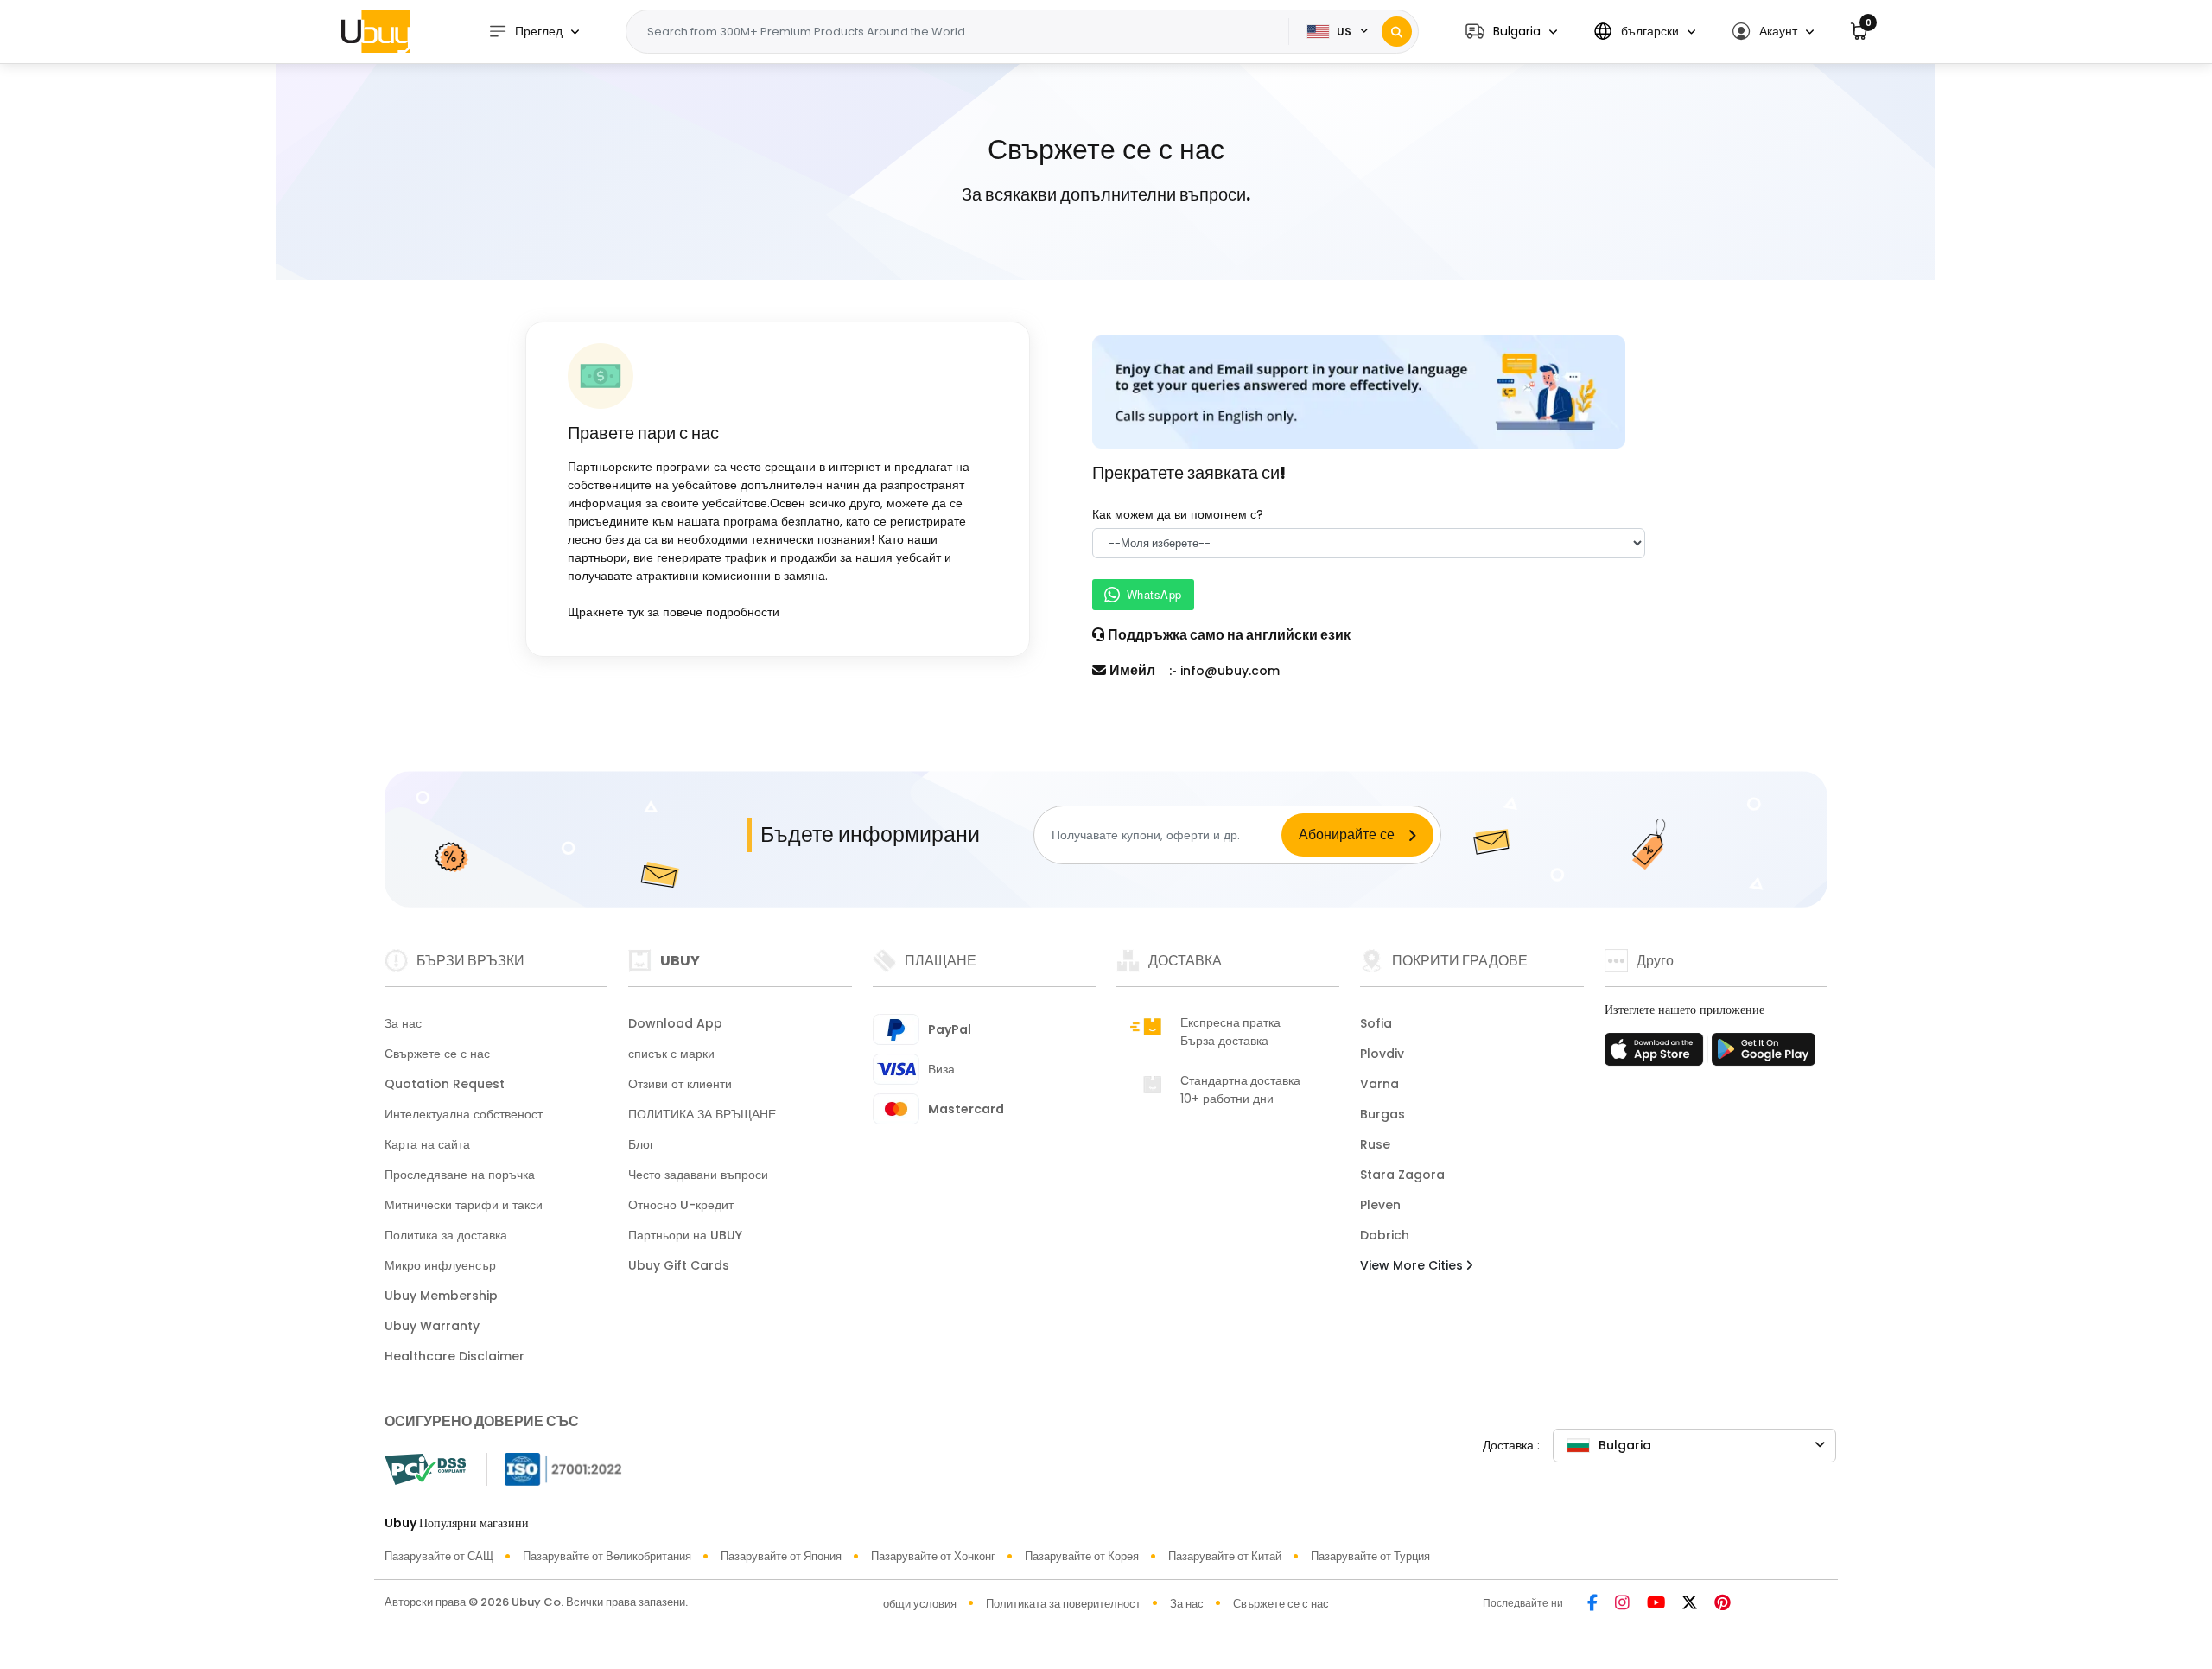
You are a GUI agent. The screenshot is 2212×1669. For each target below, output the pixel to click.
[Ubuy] (376, 31)
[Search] (1397, 32)
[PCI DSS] (425, 1469)
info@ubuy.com (1230, 671)
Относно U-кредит (681, 1205)
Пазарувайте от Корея (1082, 1556)
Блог (641, 1144)
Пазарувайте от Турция (1370, 1556)
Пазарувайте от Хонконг (933, 1556)
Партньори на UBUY (685, 1235)
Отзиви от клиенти (680, 1084)
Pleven (1380, 1205)
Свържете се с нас (437, 1054)
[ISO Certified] (555, 1468)
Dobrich (1385, 1235)
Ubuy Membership (441, 1296)
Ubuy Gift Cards (679, 1265)
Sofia (1376, 1023)
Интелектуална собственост (464, 1114)
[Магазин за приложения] (1656, 1054)
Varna (1379, 1084)
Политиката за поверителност (1063, 1604)
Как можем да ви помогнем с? (1178, 514)
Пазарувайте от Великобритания (607, 1556)
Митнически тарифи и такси (464, 1205)
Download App (675, 1023)
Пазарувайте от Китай (1225, 1556)
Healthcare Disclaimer (454, 1356)
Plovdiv (1382, 1054)
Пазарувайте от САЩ (439, 1556)
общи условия (920, 1604)
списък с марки (671, 1054)
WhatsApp (1154, 594)
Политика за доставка (446, 1235)
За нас (403, 1023)
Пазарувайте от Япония (781, 1556)
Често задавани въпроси (698, 1175)
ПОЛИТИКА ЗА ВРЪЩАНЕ (702, 1114)
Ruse (1375, 1144)
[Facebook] (1592, 1604)
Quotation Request (445, 1084)
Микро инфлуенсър (440, 1265)
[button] (1511, 32)
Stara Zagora (1402, 1175)
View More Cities (1413, 1265)
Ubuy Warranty (432, 1326)
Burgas (1382, 1114)
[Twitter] (1690, 1604)
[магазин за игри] (1764, 1054)
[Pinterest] (1723, 1604)
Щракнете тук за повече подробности (674, 612)
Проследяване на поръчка (460, 1175)
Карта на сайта (427, 1144)
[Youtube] (1656, 1604)
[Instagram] (1622, 1604)
